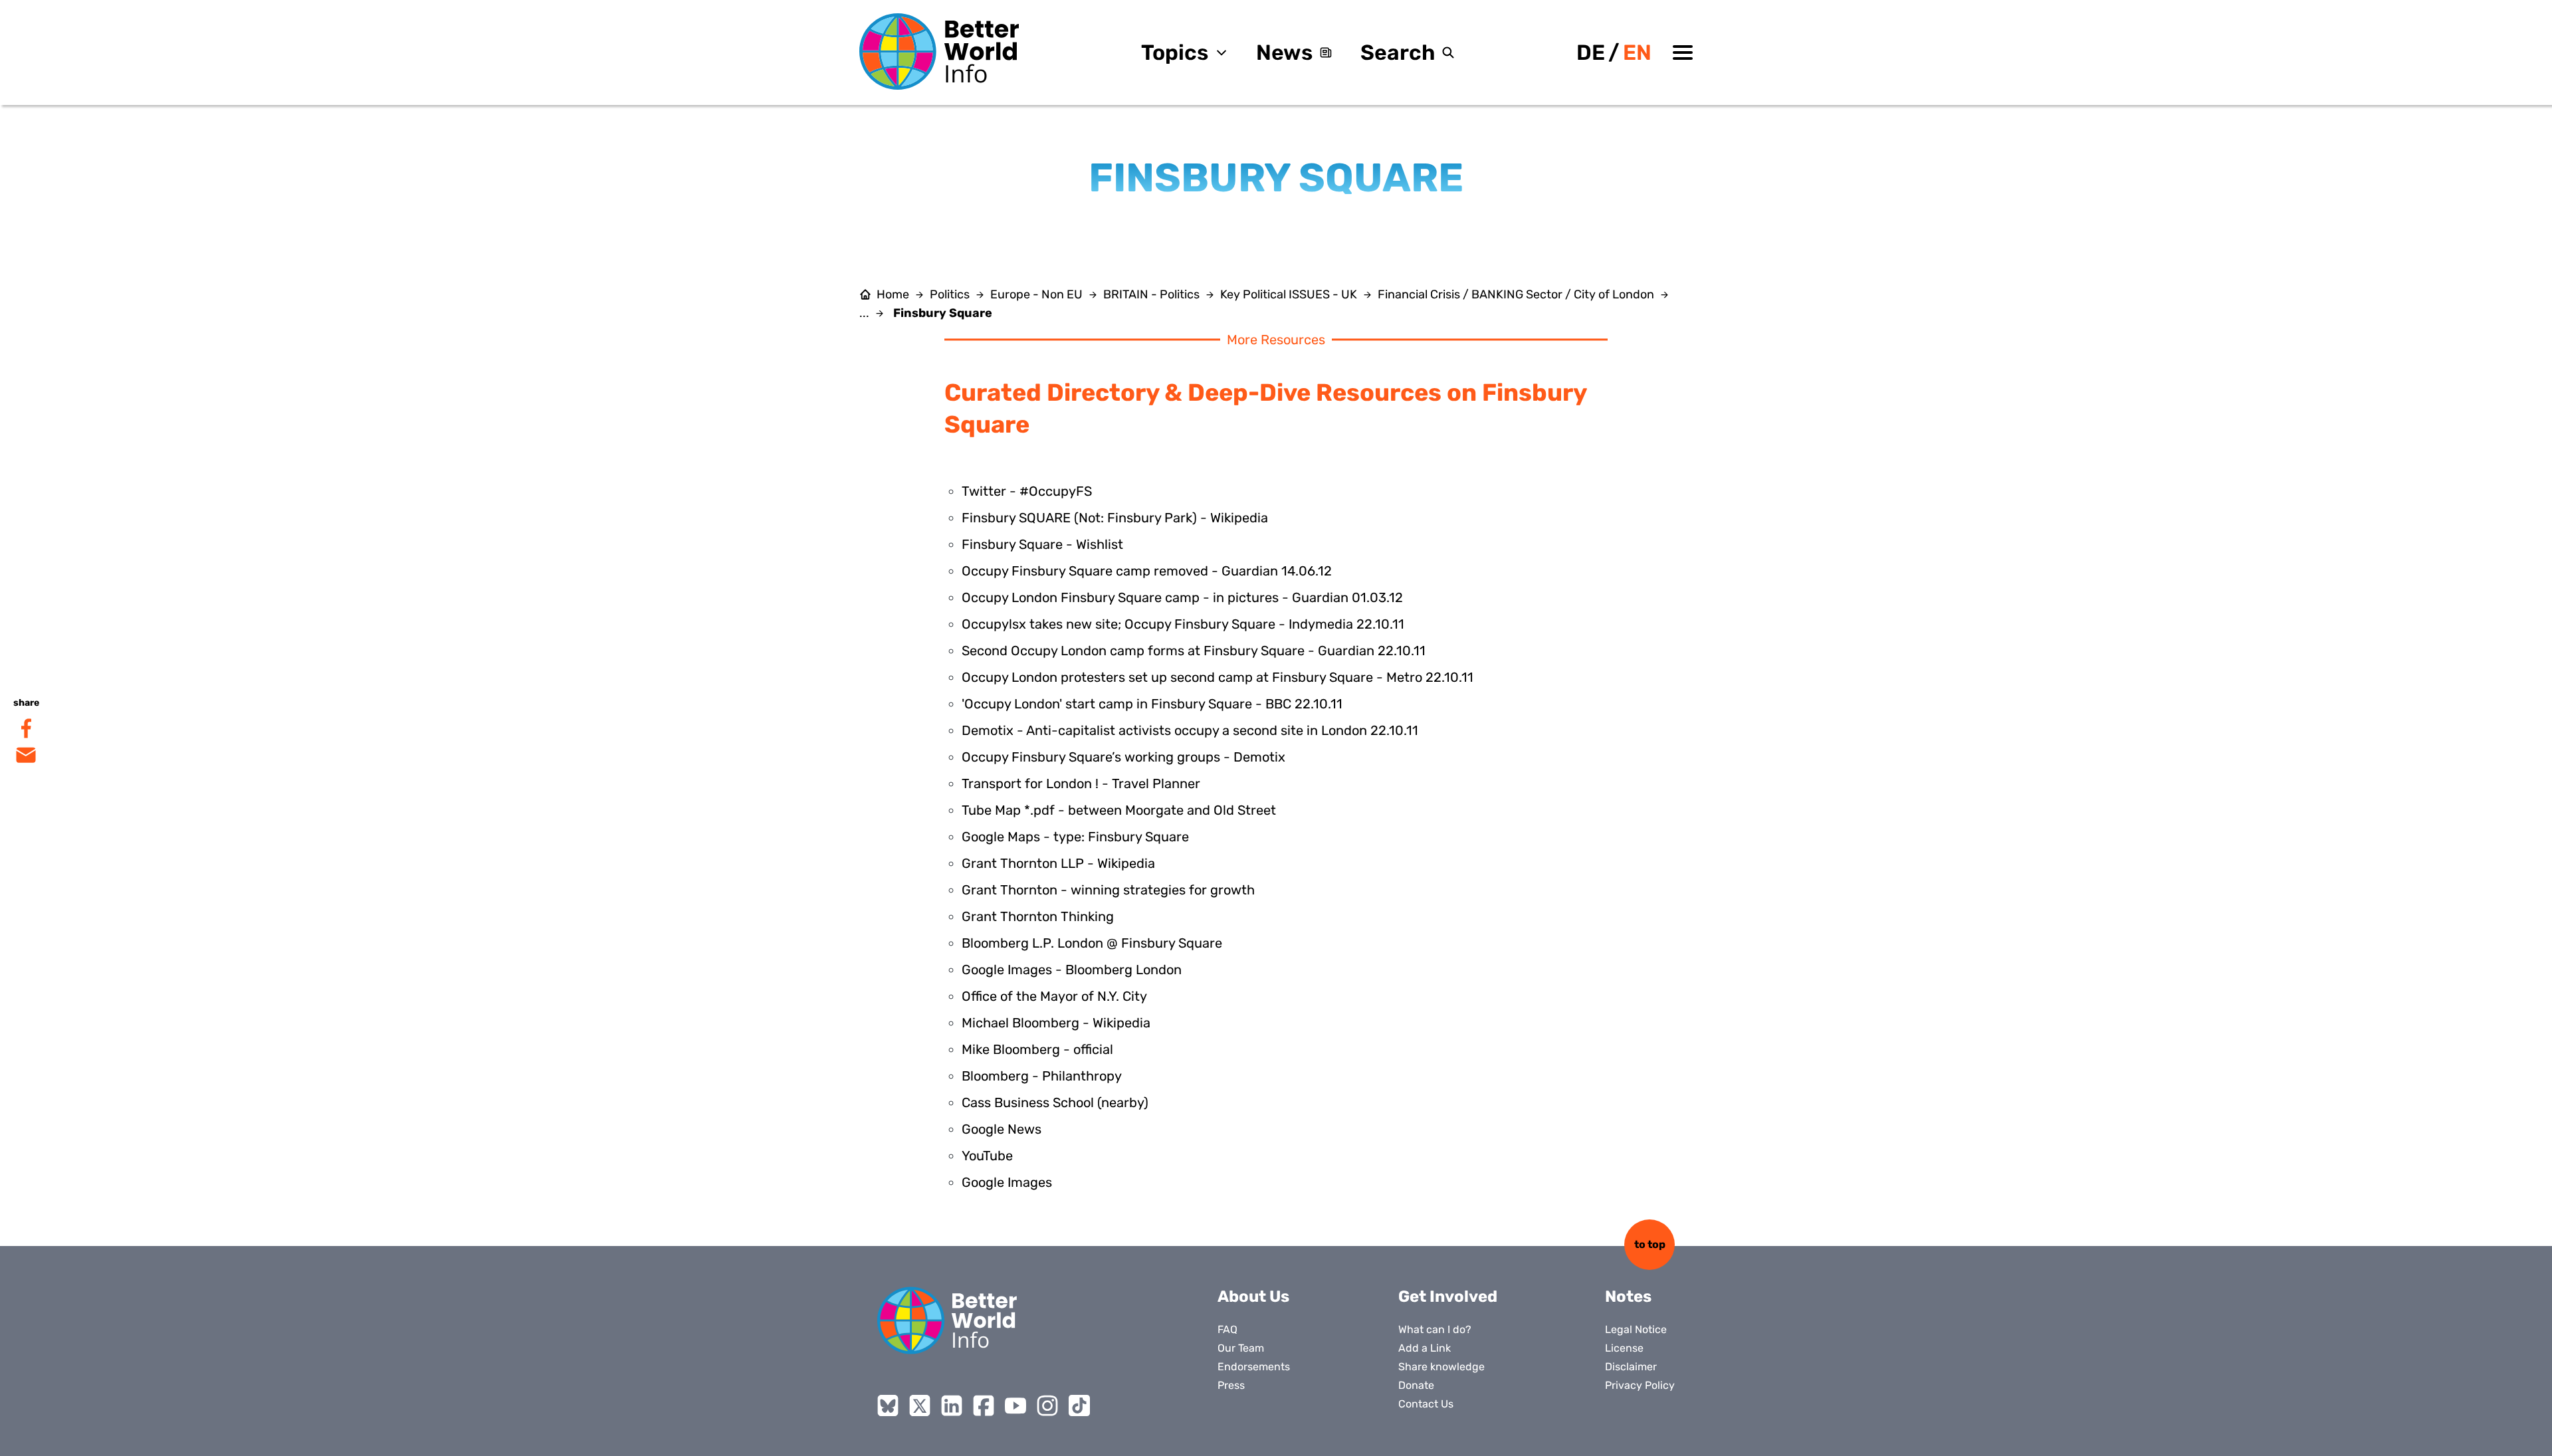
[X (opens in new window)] (920, 1405)
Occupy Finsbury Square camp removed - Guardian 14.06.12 (1147, 571)
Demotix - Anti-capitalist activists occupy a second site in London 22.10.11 (1190, 730)
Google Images (1007, 1182)
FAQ (1227, 1329)
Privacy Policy (1640, 1385)
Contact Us (1426, 1404)
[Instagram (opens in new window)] (1047, 1405)
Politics (950, 294)
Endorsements (1254, 1367)
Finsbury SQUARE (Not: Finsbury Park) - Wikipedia (1115, 518)
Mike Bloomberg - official (1037, 1049)
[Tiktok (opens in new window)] (1079, 1405)
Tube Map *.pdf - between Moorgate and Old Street (1119, 810)
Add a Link (1425, 1348)
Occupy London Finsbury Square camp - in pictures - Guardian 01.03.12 (1182, 597)
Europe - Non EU (1036, 294)
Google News (1002, 1129)
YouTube (987, 1156)
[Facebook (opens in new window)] (984, 1405)
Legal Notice (1636, 1329)
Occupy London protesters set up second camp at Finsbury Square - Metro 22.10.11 (1218, 677)
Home (893, 294)
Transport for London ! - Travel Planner (1081, 783)
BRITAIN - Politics (1151, 294)
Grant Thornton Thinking (1038, 916)
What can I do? (1435, 1329)
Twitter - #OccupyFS (1027, 491)
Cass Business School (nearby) (1055, 1102)
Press (1231, 1385)
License (1624, 1348)
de (1591, 52)
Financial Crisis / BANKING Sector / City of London (1516, 294)
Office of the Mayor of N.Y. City (1054, 996)
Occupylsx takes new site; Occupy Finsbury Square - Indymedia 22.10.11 (1183, 624)
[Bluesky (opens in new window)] (888, 1405)
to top (1650, 1244)
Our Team (1241, 1348)
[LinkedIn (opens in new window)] (952, 1405)
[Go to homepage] (939, 52)
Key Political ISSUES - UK (1289, 294)
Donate (1416, 1385)
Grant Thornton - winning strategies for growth (1108, 890)
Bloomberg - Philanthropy (1042, 1076)
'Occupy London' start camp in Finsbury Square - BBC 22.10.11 (1152, 704)
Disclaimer (1631, 1367)
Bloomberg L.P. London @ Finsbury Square (1092, 943)
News (1284, 52)
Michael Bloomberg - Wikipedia (1056, 1023)
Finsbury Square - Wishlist (1042, 544)
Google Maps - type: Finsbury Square (1075, 837)
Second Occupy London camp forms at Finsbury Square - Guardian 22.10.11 (1194, 651)
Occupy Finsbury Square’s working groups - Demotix (1123, 757)
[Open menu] (1683, 52)
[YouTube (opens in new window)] (1015, 1405)
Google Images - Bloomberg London (1072, 970)
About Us (1253, 1297)
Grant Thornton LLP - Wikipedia (1058, 863)
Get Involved (1448, 1297)
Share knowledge (1441, 1367)
